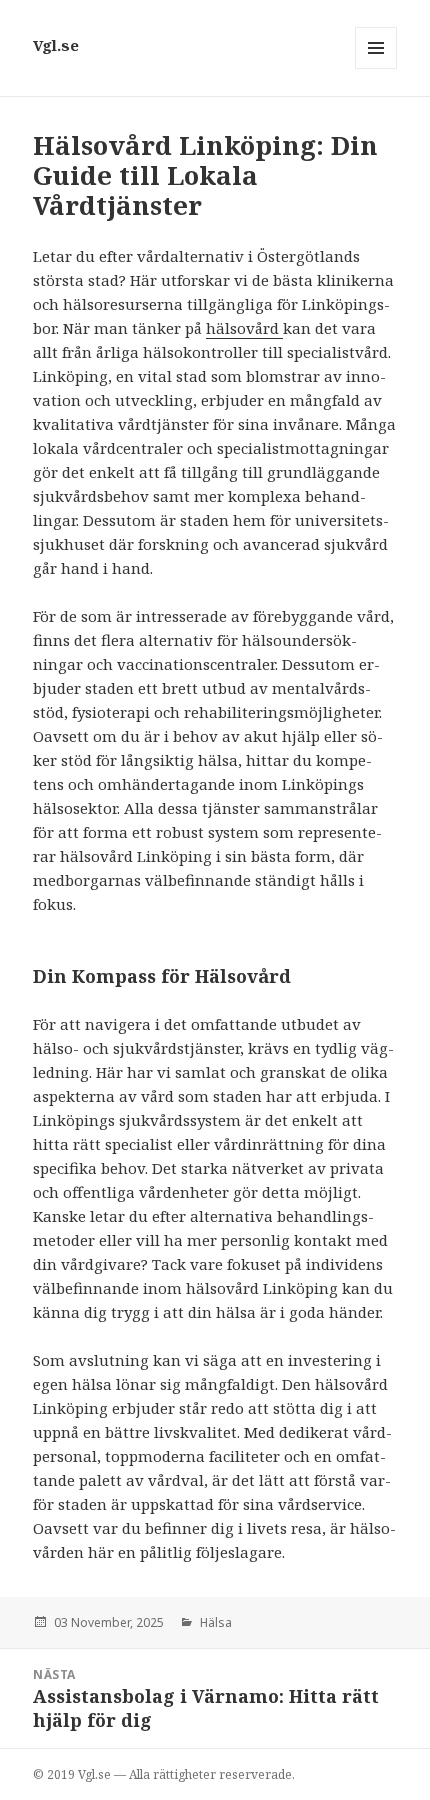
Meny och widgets (376, 68)
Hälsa (216, 1622)
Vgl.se (56, 45)
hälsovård (244, 328)
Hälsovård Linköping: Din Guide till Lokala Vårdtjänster (205, 175)
